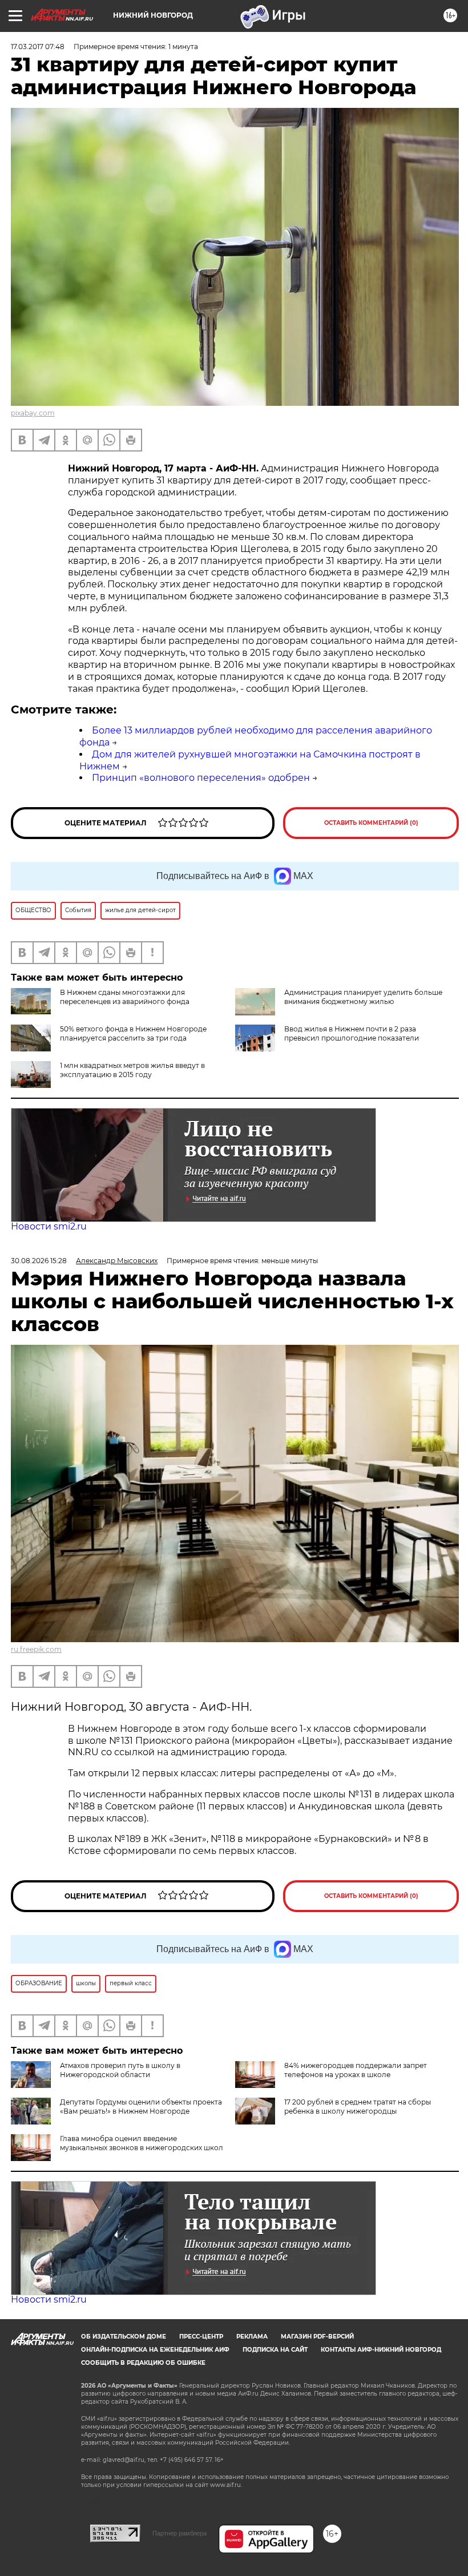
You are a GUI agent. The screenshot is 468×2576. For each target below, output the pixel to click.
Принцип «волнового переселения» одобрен (201, 778)
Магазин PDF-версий (317, 2337)
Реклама (252, 2337)
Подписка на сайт (275, 2350)
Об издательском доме (124, 2337)
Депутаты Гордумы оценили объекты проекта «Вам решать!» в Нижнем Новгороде (141, 2107)
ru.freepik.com (36, 1649)
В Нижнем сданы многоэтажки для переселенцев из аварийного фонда (125, 997)
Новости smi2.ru (49, 1226)
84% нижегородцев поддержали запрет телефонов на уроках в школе (356, 2070)
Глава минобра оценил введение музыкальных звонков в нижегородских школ (142, 2143)
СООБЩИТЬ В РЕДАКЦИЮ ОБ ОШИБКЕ (143, 2363)
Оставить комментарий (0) (371, 823)
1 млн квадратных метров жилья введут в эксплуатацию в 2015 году (132, 1070)
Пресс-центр (201, 2337)
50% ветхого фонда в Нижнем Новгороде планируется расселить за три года (133, 1033)
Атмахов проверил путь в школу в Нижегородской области (120, 2070)
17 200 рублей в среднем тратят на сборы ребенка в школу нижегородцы (358, 2107)
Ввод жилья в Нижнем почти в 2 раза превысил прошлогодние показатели (352, 1033)
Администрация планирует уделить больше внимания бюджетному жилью (363, 997)
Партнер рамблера (179, 2533)
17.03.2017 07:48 (38, 47)
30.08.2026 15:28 (39, 1261)
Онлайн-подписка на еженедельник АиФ (155, 2350)
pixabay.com (33, 413)
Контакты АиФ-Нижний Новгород (381, 2350)
